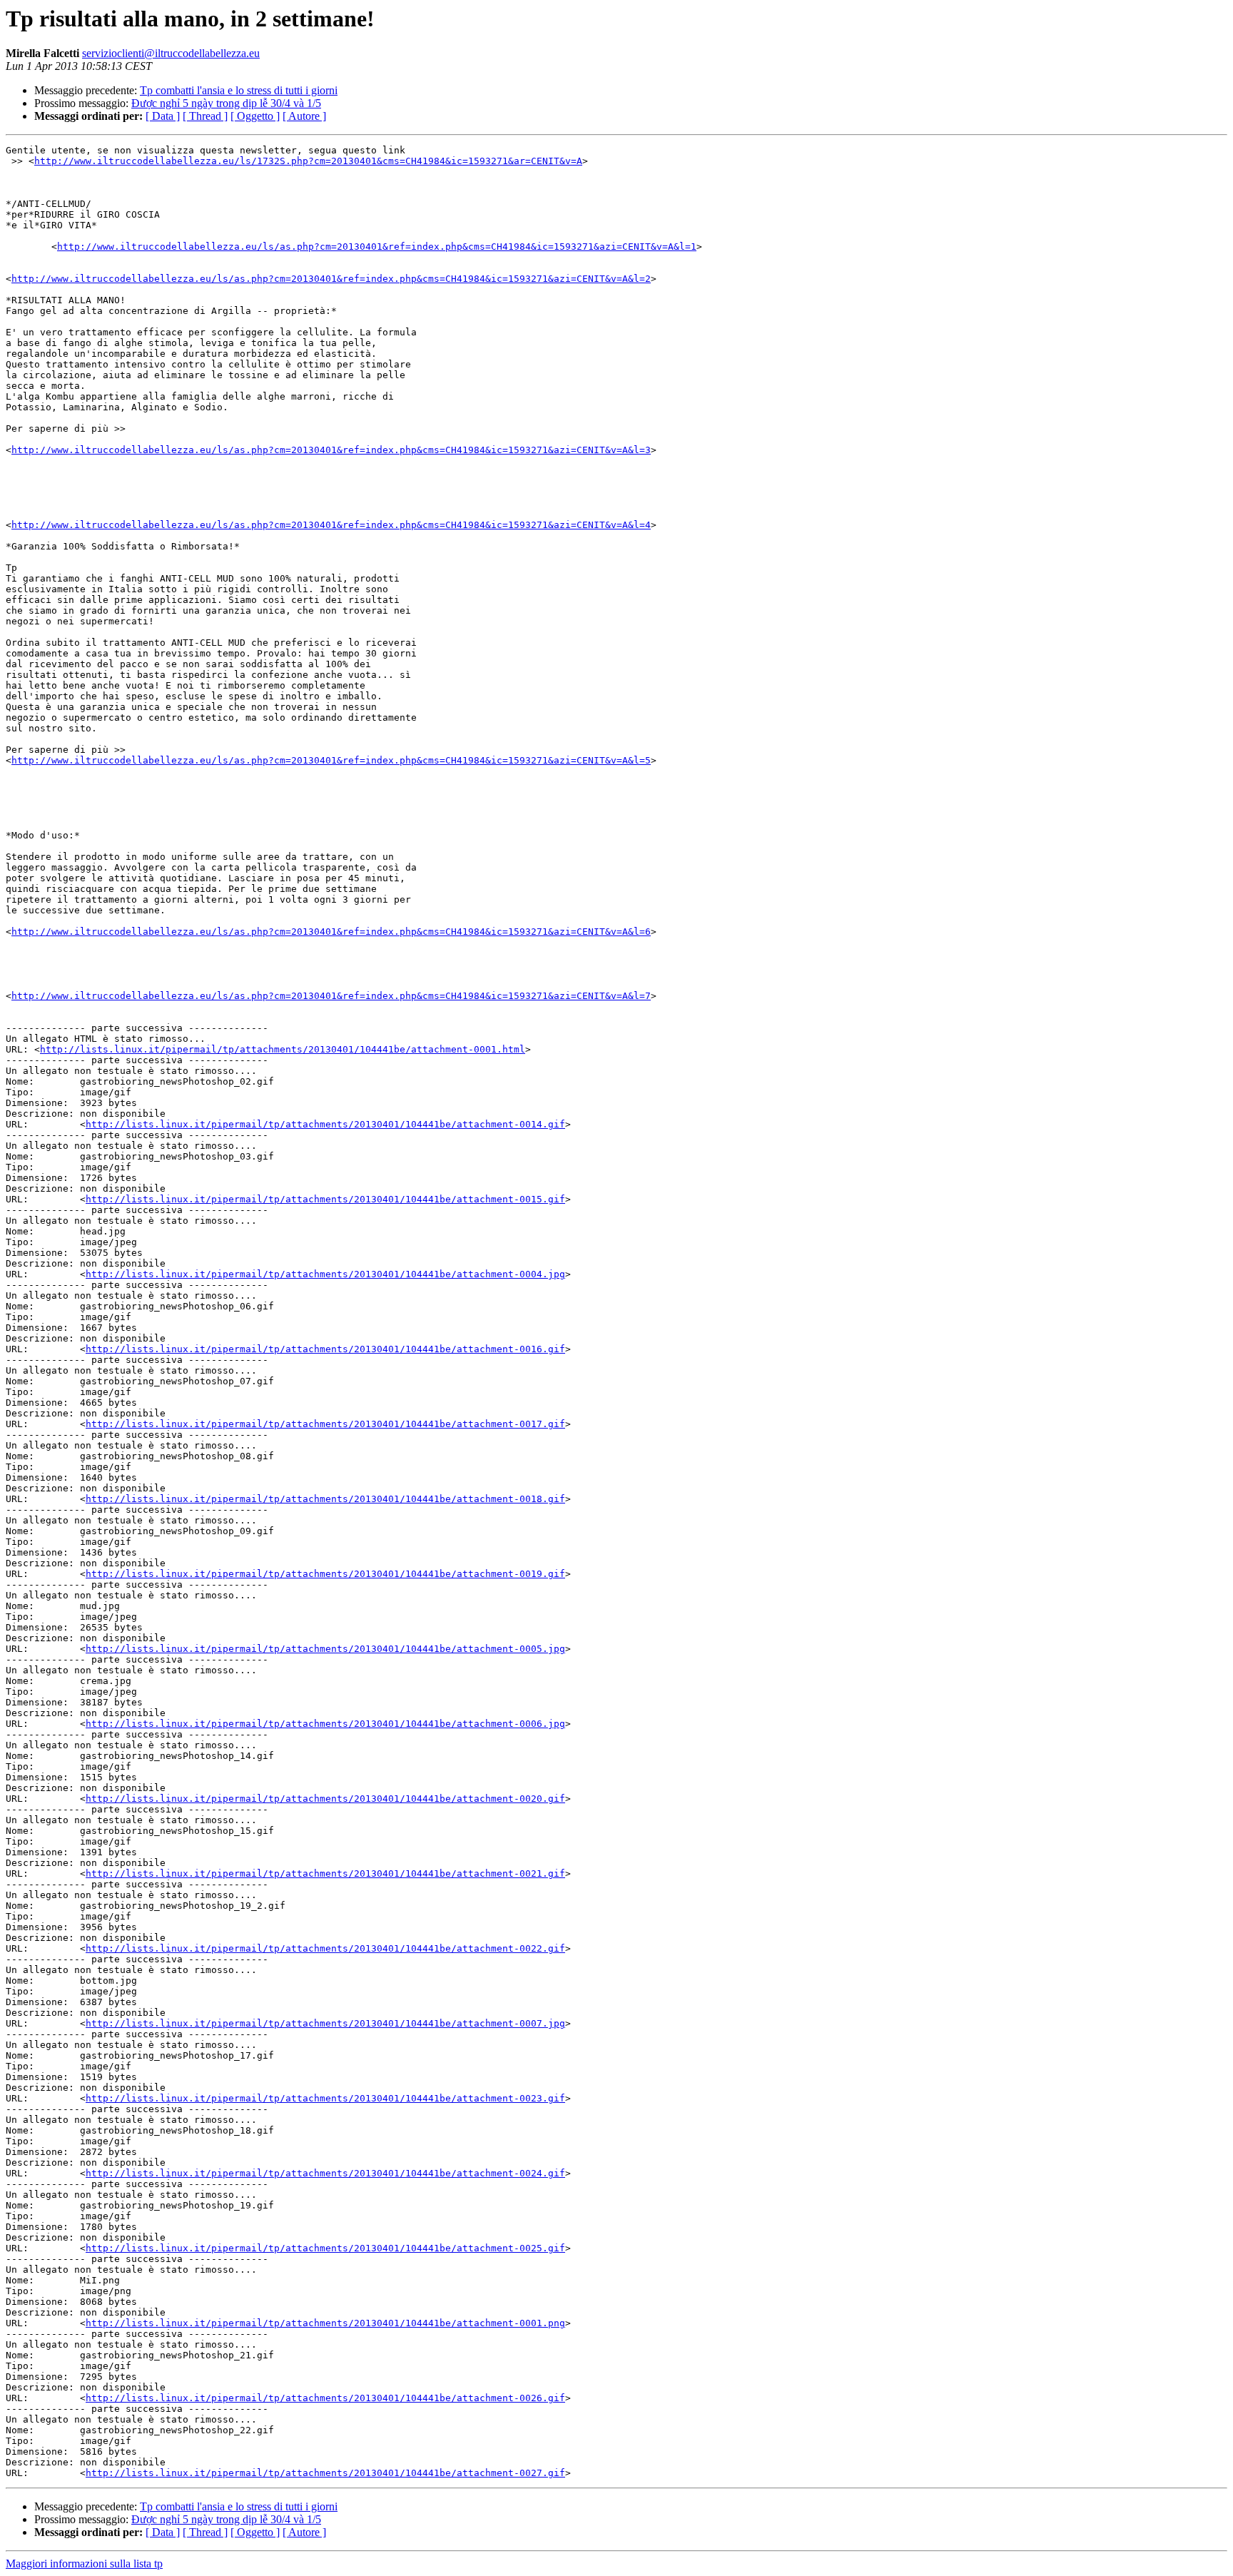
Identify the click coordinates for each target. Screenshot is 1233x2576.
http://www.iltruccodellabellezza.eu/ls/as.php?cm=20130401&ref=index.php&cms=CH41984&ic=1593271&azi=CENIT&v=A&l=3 (331, 450)
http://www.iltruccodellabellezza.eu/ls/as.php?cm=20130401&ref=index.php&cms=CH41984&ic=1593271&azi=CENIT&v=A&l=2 (331, 279)
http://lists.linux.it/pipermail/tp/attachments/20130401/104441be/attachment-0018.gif (325, 1499)
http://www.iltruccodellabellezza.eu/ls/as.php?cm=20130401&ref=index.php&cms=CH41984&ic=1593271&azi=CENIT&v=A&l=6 (331, 932)
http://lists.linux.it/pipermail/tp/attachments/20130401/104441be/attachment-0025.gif (325, 2248)
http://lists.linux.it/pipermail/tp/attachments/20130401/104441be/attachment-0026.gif (325, 2398)
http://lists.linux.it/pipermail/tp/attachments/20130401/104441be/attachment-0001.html (283, 1049)
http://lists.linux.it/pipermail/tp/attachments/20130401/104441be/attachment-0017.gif (325, 1424)
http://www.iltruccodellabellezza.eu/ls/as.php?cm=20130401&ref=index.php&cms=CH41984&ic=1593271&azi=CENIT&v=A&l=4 (331, 525)
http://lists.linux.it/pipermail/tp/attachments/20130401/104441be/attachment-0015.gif (325, 1199)
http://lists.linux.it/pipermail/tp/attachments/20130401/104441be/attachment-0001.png (325, 2323)
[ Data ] (163, 116)
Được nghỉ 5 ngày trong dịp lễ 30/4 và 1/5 (226, 103)
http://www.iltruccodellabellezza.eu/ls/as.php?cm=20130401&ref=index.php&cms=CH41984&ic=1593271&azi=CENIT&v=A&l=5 (331, 760)
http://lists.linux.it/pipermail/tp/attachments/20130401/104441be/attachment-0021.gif (325, 1873)
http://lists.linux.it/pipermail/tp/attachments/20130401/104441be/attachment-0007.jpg (325, 2023)
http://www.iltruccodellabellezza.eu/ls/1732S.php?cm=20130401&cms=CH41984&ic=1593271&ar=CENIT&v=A (308, 161)
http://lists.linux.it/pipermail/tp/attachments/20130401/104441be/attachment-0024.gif (325, 2173)
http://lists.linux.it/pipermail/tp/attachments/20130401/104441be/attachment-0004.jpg (325, 1274)
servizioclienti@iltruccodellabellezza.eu (171, 53)
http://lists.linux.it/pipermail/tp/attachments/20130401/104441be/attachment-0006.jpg (325, 1724)
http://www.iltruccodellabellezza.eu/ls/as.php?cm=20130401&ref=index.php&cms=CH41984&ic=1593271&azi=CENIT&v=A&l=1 (377, 247)
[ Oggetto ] (255, 116)
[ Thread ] (205, 116)
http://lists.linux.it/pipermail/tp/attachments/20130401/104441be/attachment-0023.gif (325, 2098)
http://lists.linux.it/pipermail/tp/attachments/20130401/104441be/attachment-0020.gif (325, 1799)
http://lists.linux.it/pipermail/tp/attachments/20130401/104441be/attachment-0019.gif (325, 1574)
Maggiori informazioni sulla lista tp (84, 2564)
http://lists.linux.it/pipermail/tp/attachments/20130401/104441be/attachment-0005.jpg (325, 1649)
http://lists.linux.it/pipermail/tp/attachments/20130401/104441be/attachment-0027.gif (325, 2473)
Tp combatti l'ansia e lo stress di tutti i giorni (239, 90)
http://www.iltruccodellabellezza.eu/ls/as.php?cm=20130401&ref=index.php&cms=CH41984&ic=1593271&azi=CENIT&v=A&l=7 (331, 996)
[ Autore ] (304, 116)
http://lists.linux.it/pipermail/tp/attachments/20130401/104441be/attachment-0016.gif (325, 1349)
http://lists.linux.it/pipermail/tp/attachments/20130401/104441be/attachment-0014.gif (325, 1124)
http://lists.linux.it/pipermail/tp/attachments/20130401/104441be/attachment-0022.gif (325, 1948)
